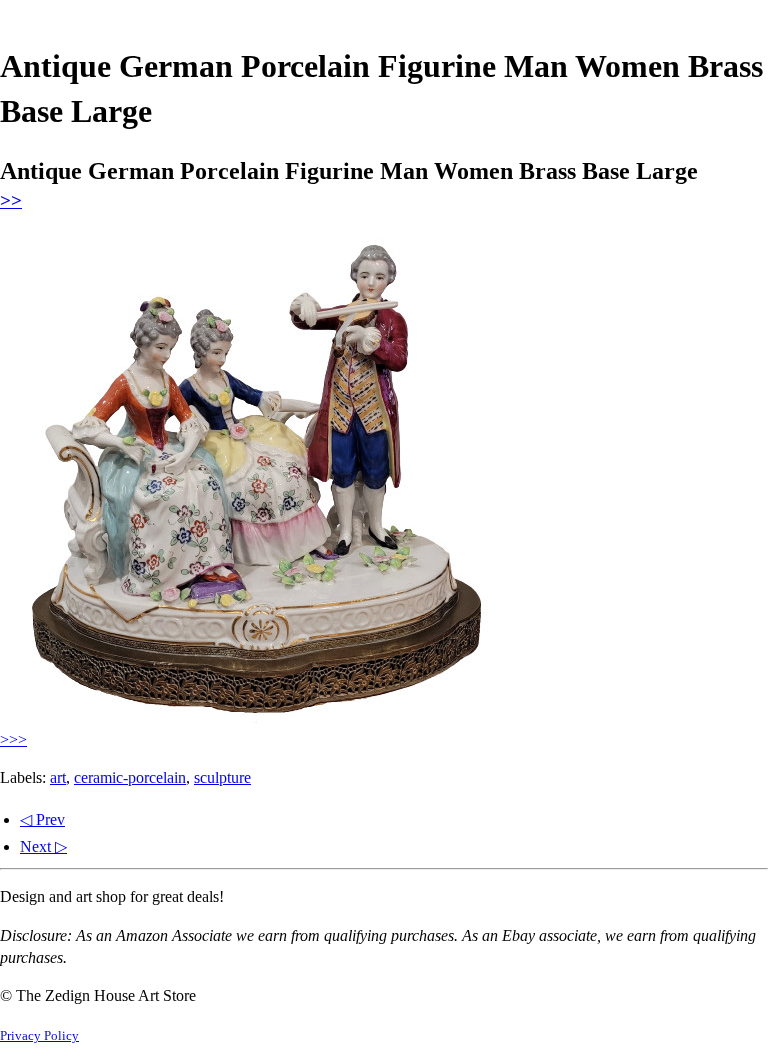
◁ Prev (42, 819)
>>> (13, 739)
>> (11, 200)
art (58, 777)
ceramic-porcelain (130, 777)
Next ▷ (43, 846)
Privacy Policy (39, 1036)
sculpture (222, 777)
